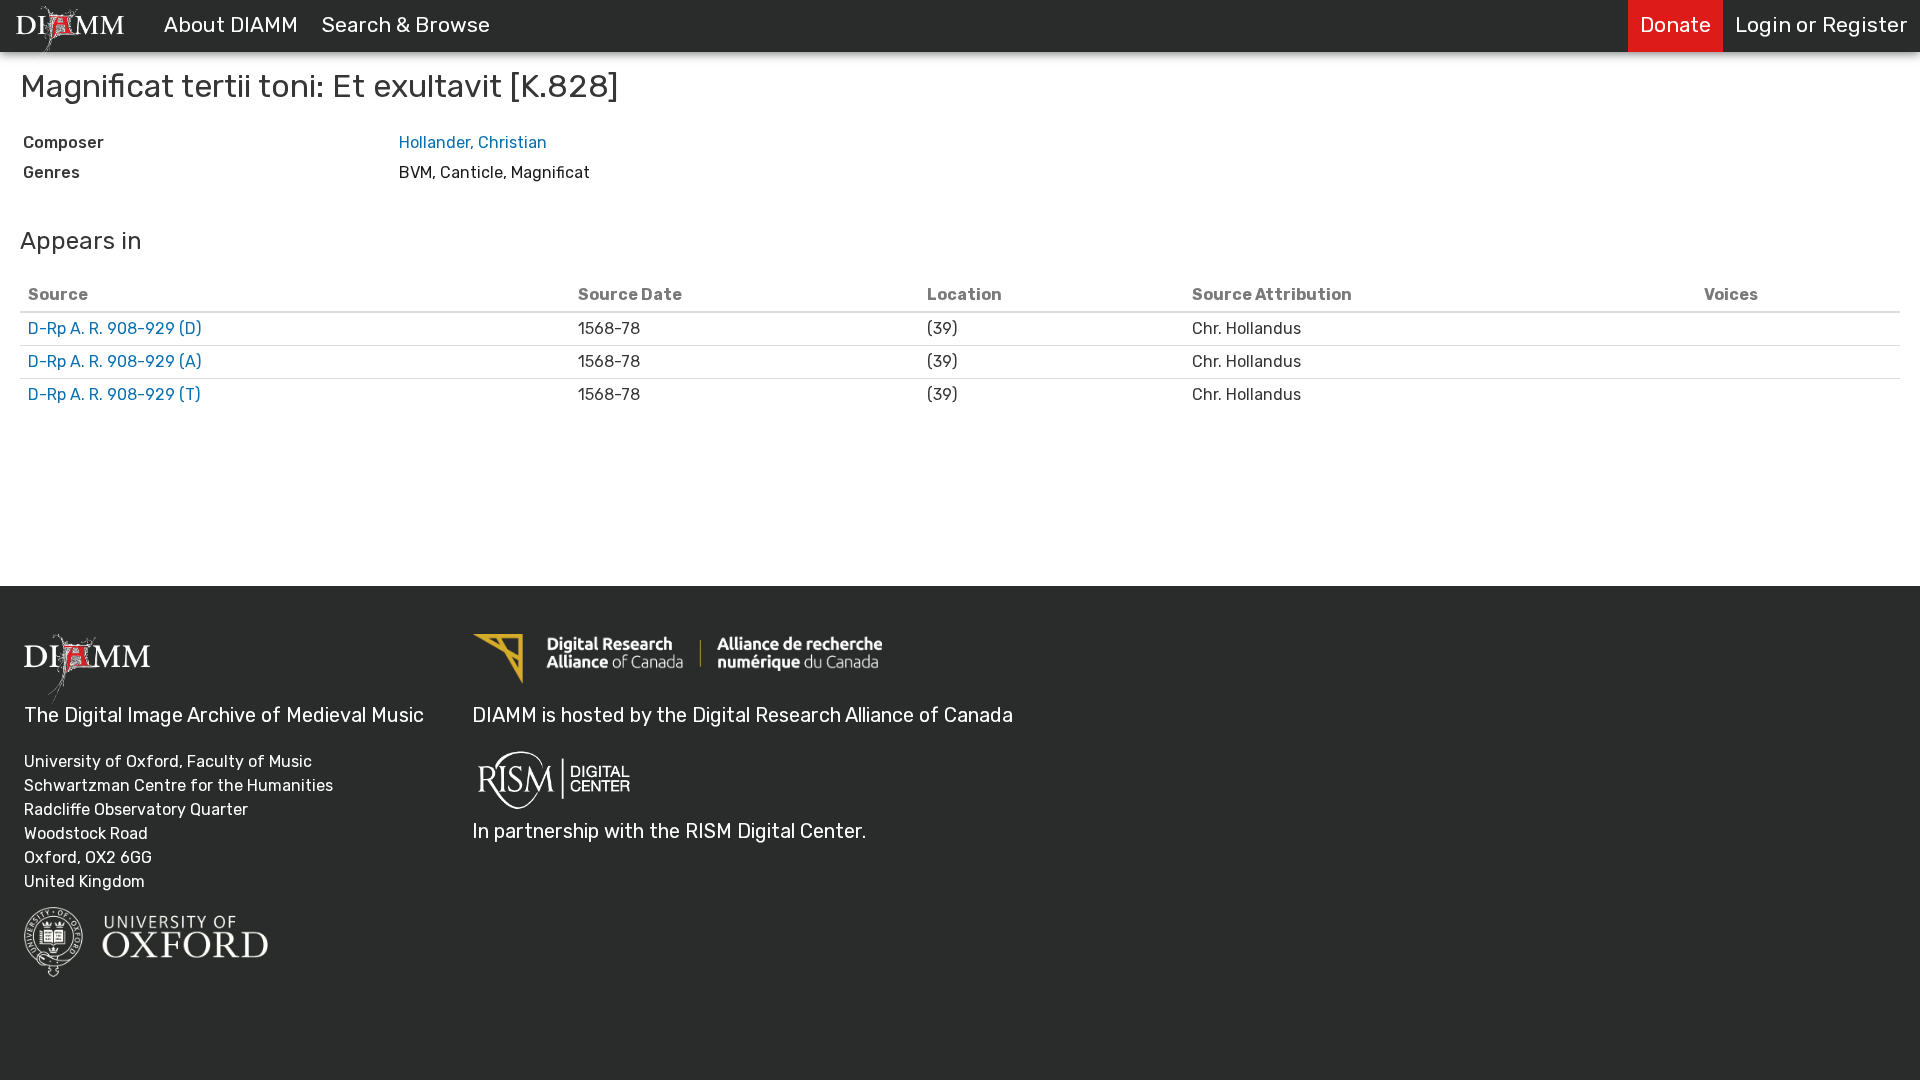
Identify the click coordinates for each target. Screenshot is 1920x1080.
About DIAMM (231, 25)
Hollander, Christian (473, 142)
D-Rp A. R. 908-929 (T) (114, 394)
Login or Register (1821, 25)
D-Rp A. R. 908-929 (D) (114, 328)
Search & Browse (406, 25)
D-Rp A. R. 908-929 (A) (114, 361)
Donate (1675, 25)
